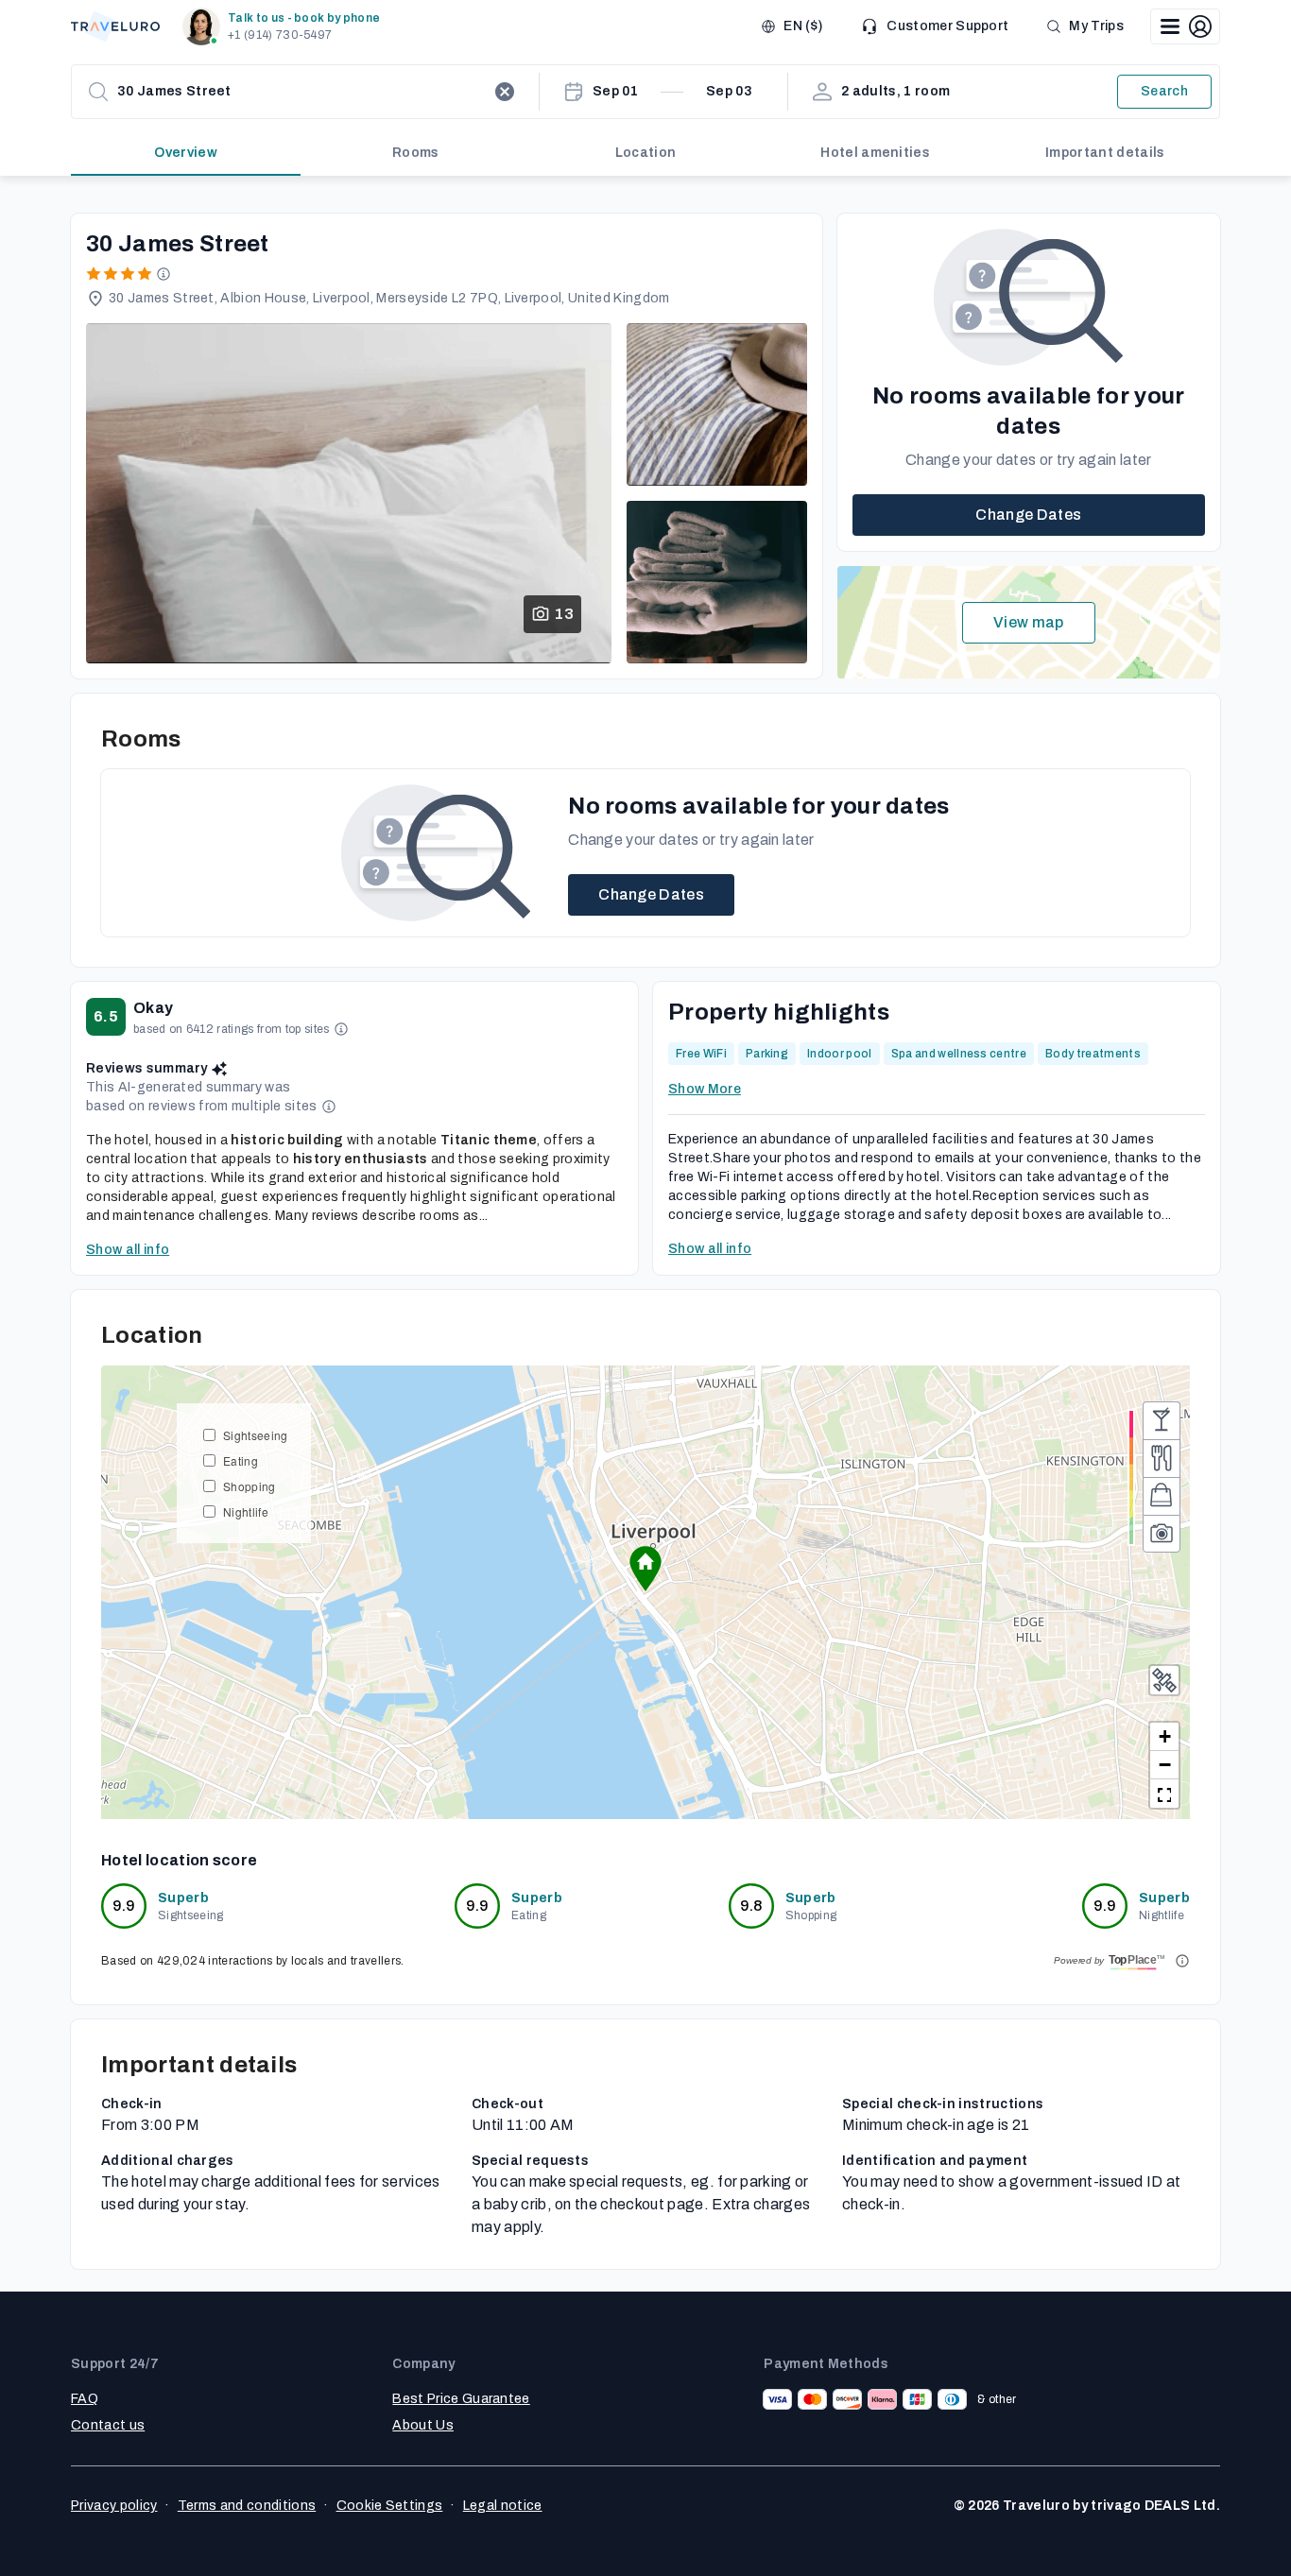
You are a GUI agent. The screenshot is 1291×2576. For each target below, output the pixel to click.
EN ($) (803, 26)
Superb (183, 1898)
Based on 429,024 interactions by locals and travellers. (253, 1961)
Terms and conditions (247, 2506)
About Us (423, 2425)
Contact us (108, 2425)
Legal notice (503, 2506)
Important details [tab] (1105, 153)
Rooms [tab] (416, 153)
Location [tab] (646, 153)
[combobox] (301, 92)
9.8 (751, 1906)
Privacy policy (114, 2506)
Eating (241, 1460)
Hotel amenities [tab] (875, 153)
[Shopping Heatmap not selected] (1162, 1496)
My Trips (1096, 26)
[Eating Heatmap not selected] (1162, 1458)
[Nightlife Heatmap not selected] (1162, 1420)
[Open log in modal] (1185, 26)
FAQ (85, 2399)
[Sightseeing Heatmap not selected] (1162, 1534)
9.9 (124, 1906)
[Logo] (115, 26)
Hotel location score (179, 1860)
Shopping (250, 1486)
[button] (285, 26)
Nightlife (246, 1511)
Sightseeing (256, 1435)
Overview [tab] (186, 153)
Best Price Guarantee (461, 2399)
